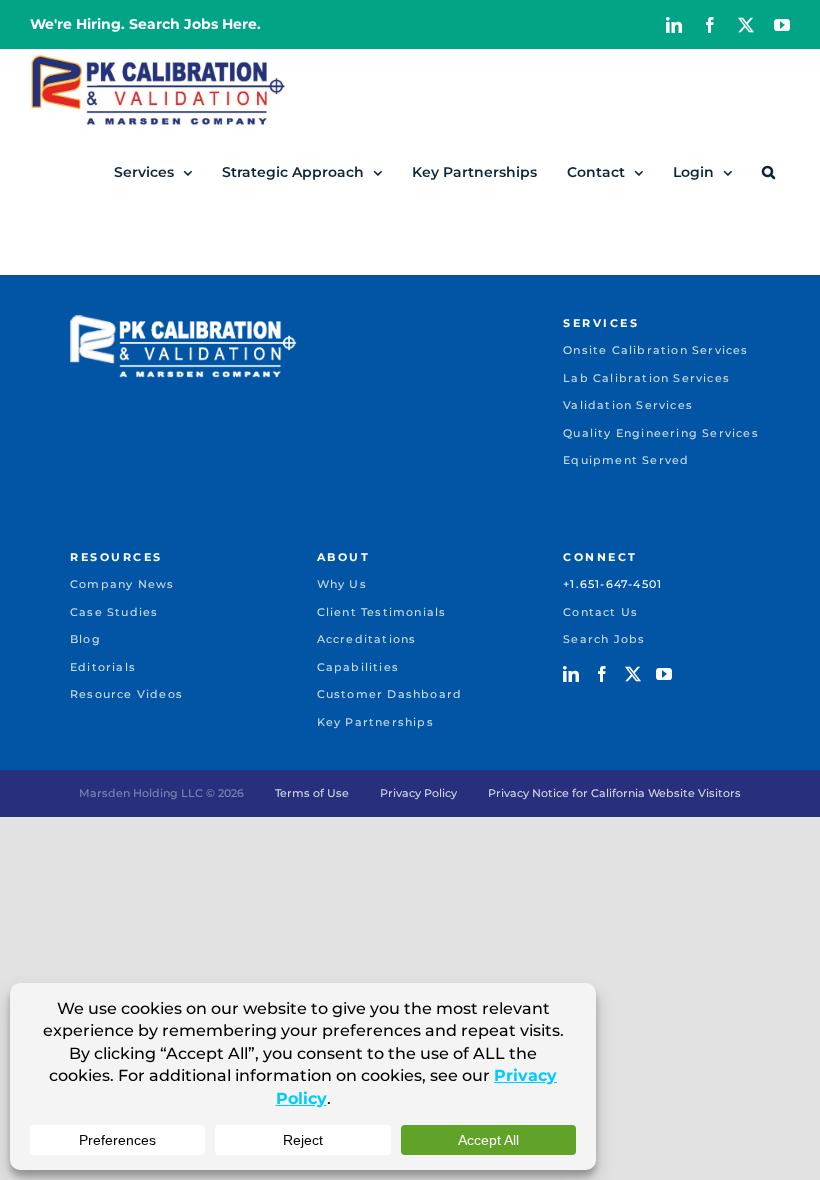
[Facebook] (602, 674)
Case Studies (114, 612)
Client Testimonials (382, 612)
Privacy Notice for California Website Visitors (614, 793)
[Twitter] (633, 674)
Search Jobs (604, 639)
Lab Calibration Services (646, 378)
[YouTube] (664, 674)
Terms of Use (312, 793)
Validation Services (628, 405)
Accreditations (367, 639)
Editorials (103, 667)
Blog (85, 639)
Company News (122, 584)
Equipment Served (626, 460)
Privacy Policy (418, 793)
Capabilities (358, 667)
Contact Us (600, 612)
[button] (768, 172)
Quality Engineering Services (661, 433)
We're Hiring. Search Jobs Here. (145, 24)
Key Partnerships (375, 722)
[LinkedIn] (571, 674)
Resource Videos (126, 694)
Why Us (342, 584)
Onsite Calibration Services (655, 350)
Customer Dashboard (390, 694)
